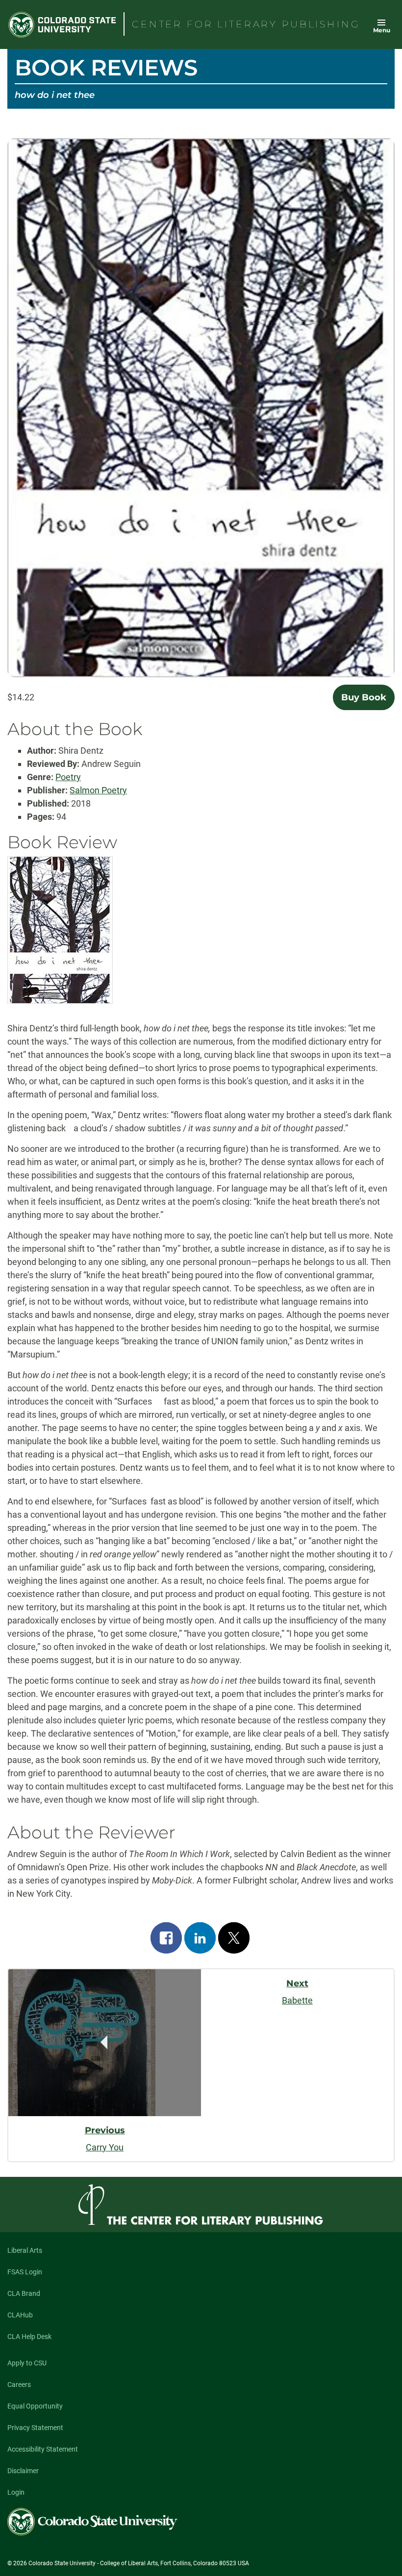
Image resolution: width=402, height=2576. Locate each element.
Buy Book (364, 697)
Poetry (68, 777)
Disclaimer (23, 2471)
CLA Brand (24, 2293)
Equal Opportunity (35, 2406)
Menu (382, 30)
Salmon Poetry (98, 790)
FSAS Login (25, 2272)
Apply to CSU (27, 2363)
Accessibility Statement (43, 2449)
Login (16, 2492)
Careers (19, 2385)
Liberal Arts (25, 2250)
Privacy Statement (35, 2428)
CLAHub (20, 2315)
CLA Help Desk (29, 2337)
